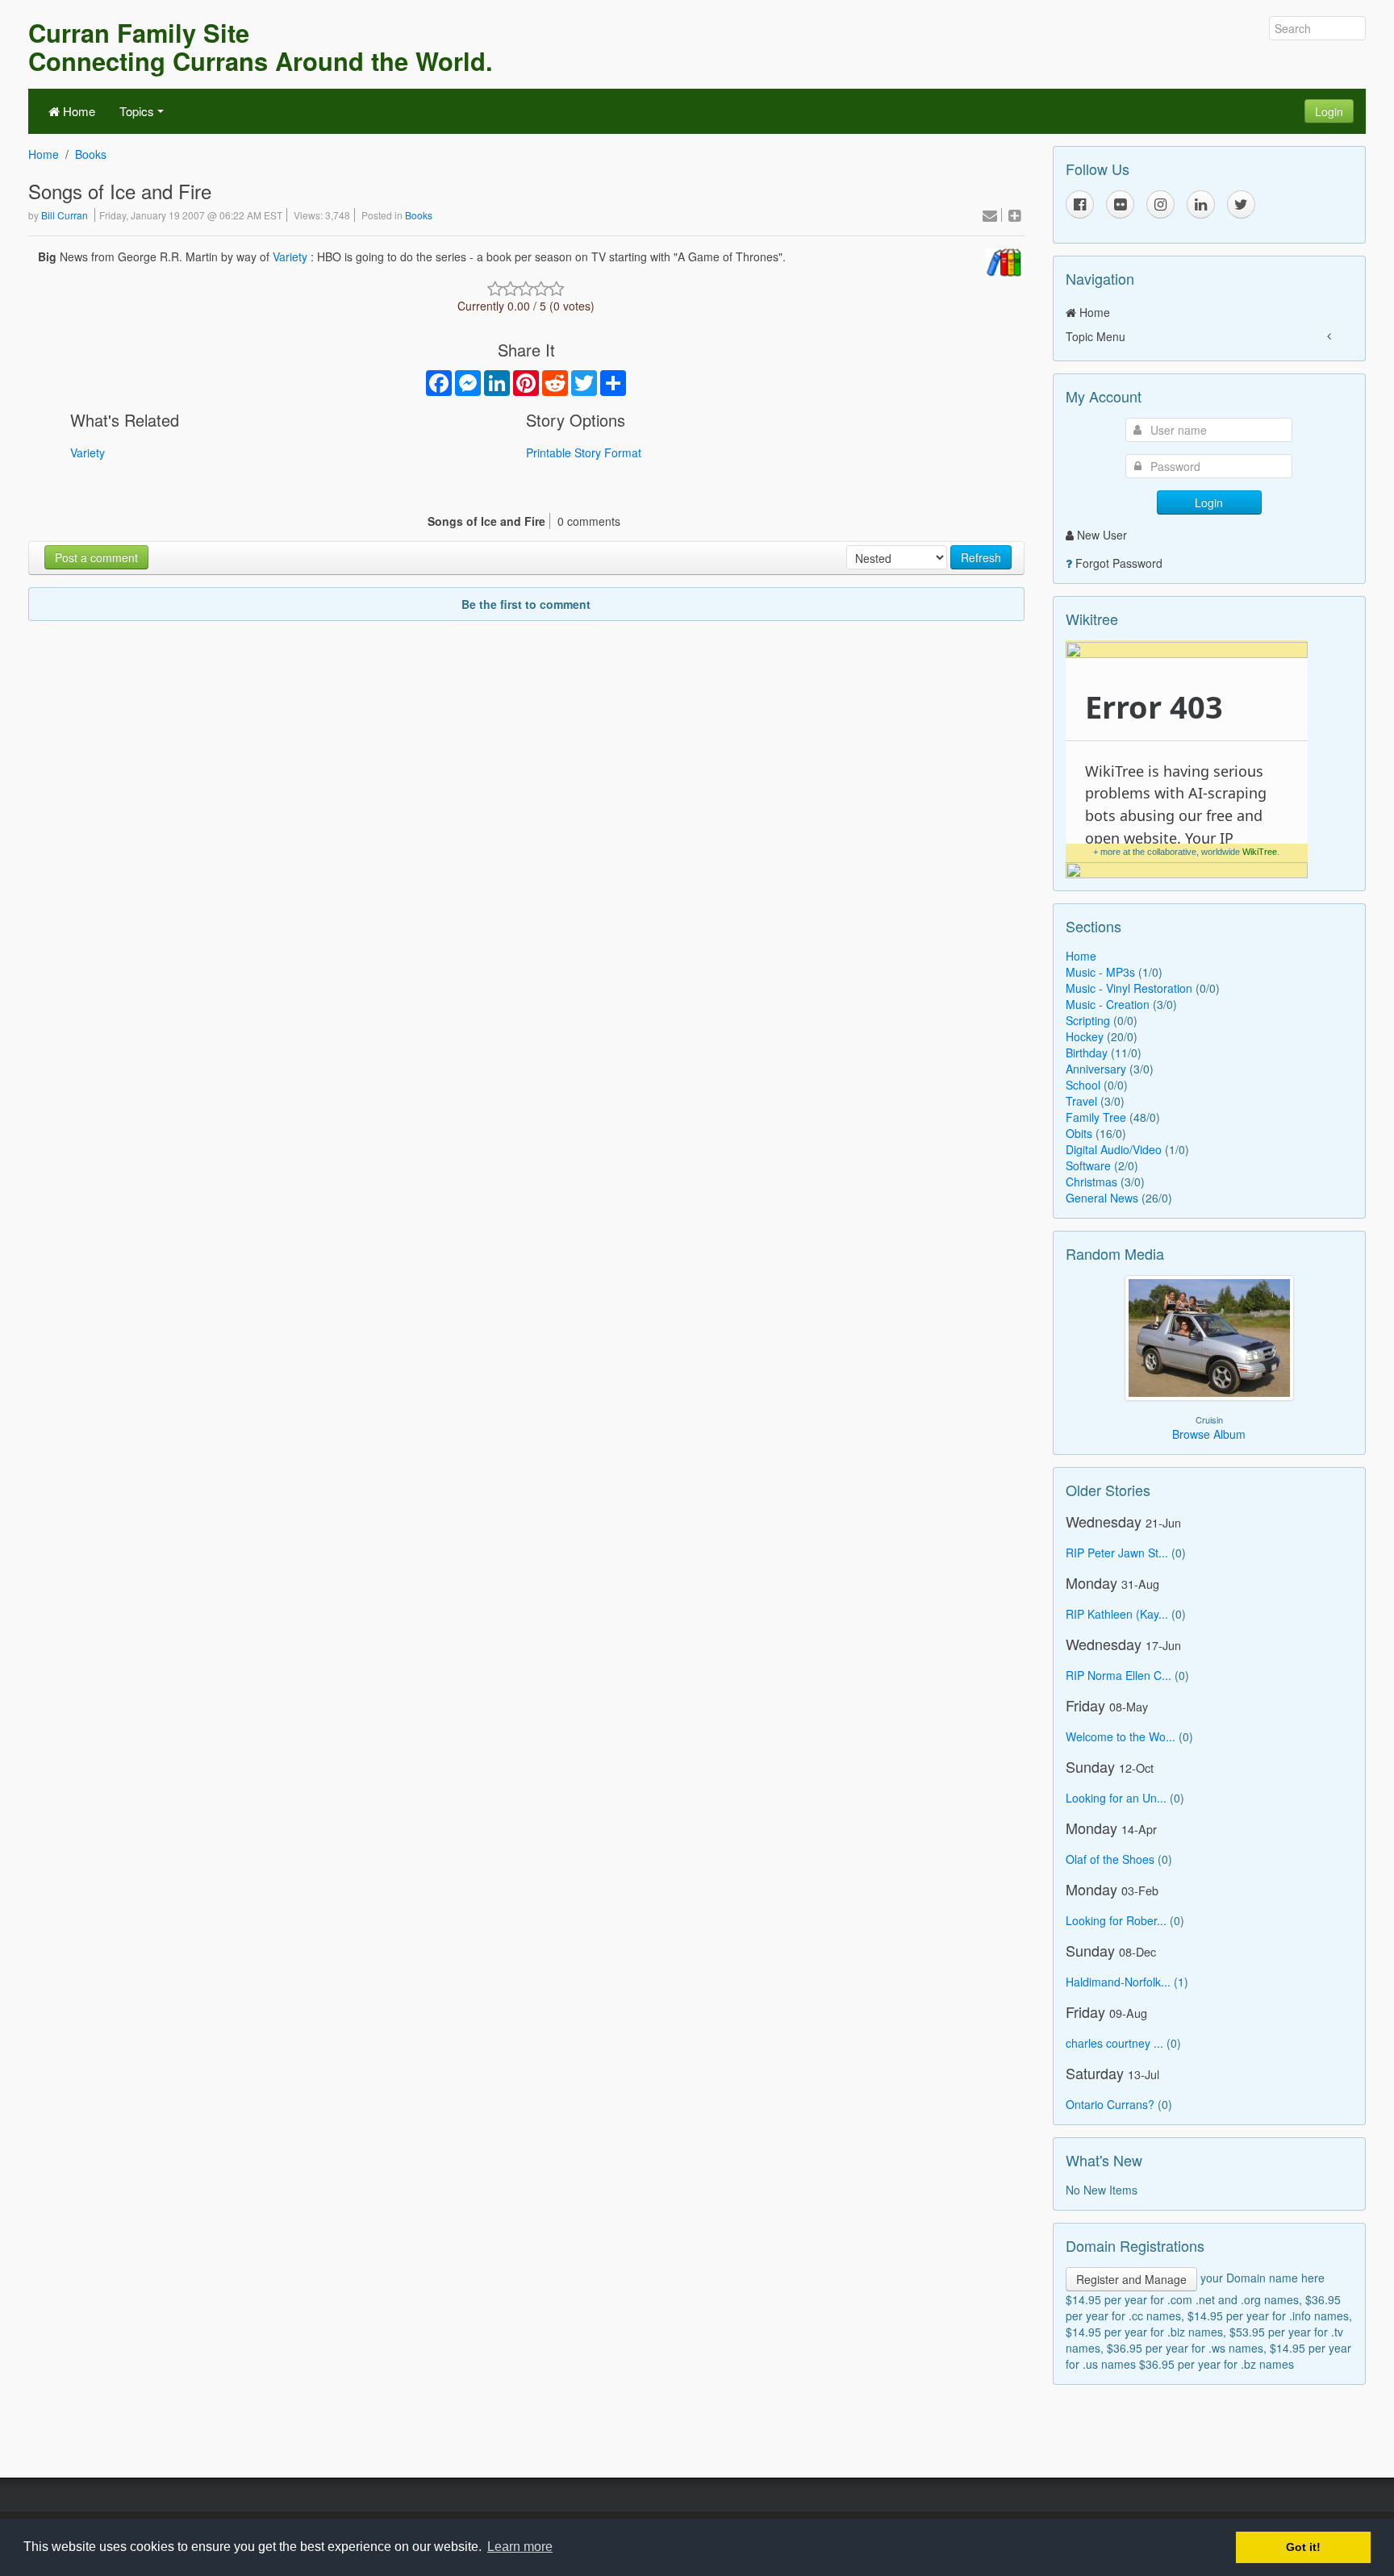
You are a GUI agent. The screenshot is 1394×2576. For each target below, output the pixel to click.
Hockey (1085, 1036)
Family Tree (1096, 1117)
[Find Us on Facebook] (1080, 204)
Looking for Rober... (1116, 1920)
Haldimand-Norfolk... (1118, 1982)
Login (1329, 111)
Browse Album (1209, 1434)
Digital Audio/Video (1114, 1149)
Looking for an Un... (1116, 1798)
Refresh (981, 557)
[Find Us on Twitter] (1241, 204)
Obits (1079, 1133)
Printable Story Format (584, 452)
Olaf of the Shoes (1110, 1859)
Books (91, 154)
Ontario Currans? (1110, 2104)
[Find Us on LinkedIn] (1201, 204)
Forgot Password (1119, 563)
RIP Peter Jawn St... (1117, 1553)
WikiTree (1260, 852)
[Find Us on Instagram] (1160, 204)
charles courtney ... (1114, 2043)
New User (1102, 535)
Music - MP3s (1100, 972)
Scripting (1088, 1020)
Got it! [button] (1303, 2547)
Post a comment (96, 557)
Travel (1081, 1101)
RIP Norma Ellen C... (1119, 1675)
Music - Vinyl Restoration (1129, 988)
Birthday (1087, 1052)
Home (77, 111)
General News (1102, 1198)
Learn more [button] (520, 2547)
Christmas (1091, 1182)
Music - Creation (1108, 1004)
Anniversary (1096, 1069)
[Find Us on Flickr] (1120, 204)
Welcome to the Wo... (1121, 1736)
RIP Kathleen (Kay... (1117, 1614)
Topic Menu (1096, 336)
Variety (290, 256)
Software (1088, 1165)
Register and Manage (1131, 2279)
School (1083, 1085)
